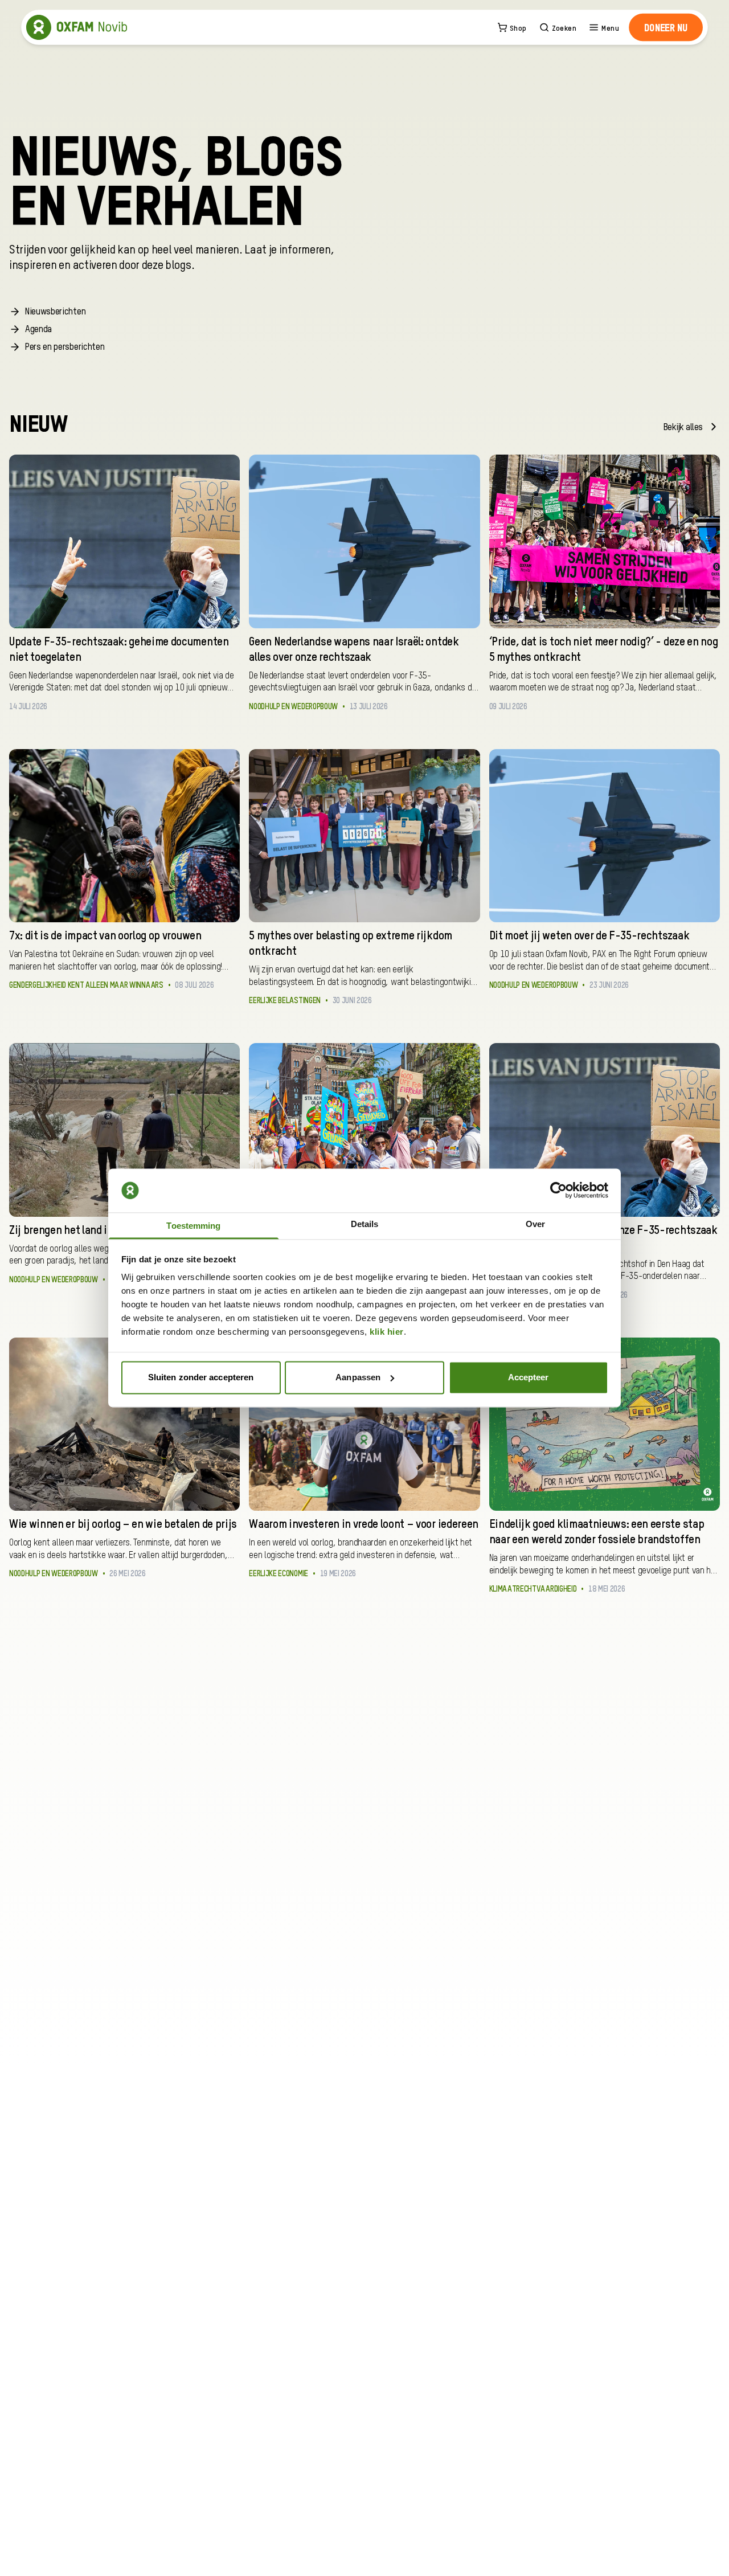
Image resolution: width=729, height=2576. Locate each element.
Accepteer (529, 1377)
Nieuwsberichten (55, 312)
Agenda (38, 330)
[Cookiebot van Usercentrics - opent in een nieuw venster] (558, 1191)
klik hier (387, 1332)
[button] (666, 27)
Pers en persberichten (65, 347)
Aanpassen (358, 1377)
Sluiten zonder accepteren (201, 1377)
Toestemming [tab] (193, 1226)
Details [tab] (365, 1224)
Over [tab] (535, 1224)
